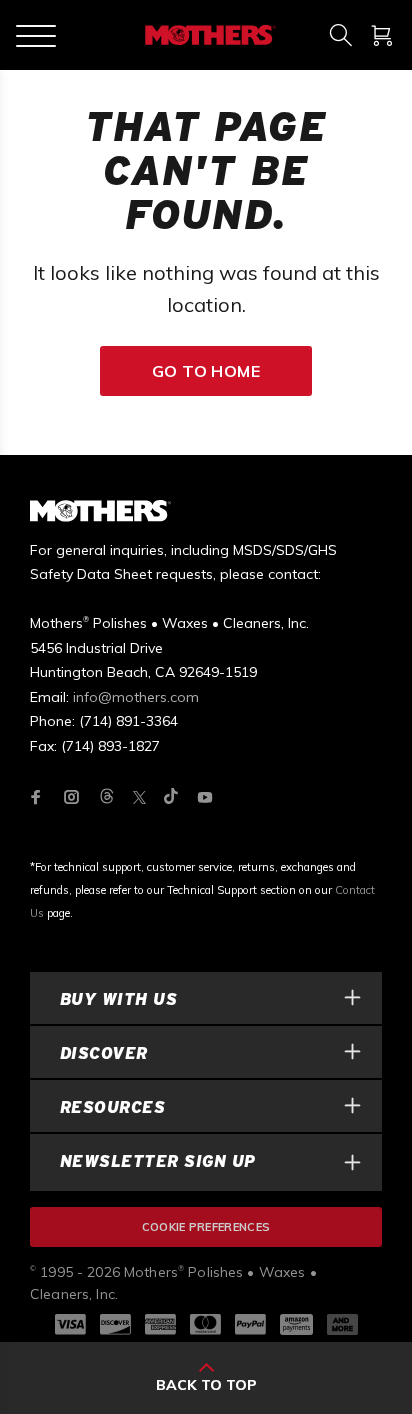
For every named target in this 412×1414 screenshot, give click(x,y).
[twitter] (139, 797)
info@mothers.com (136, 697)
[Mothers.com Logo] (208, 35)
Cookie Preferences (206, 1227)
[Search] (340, 35)
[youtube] (205, 797)
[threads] (107, 797)
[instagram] (72, 797)
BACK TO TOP (206, 1385)
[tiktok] (171, 797)
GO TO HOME (206, 371)
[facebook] (36, 797)
